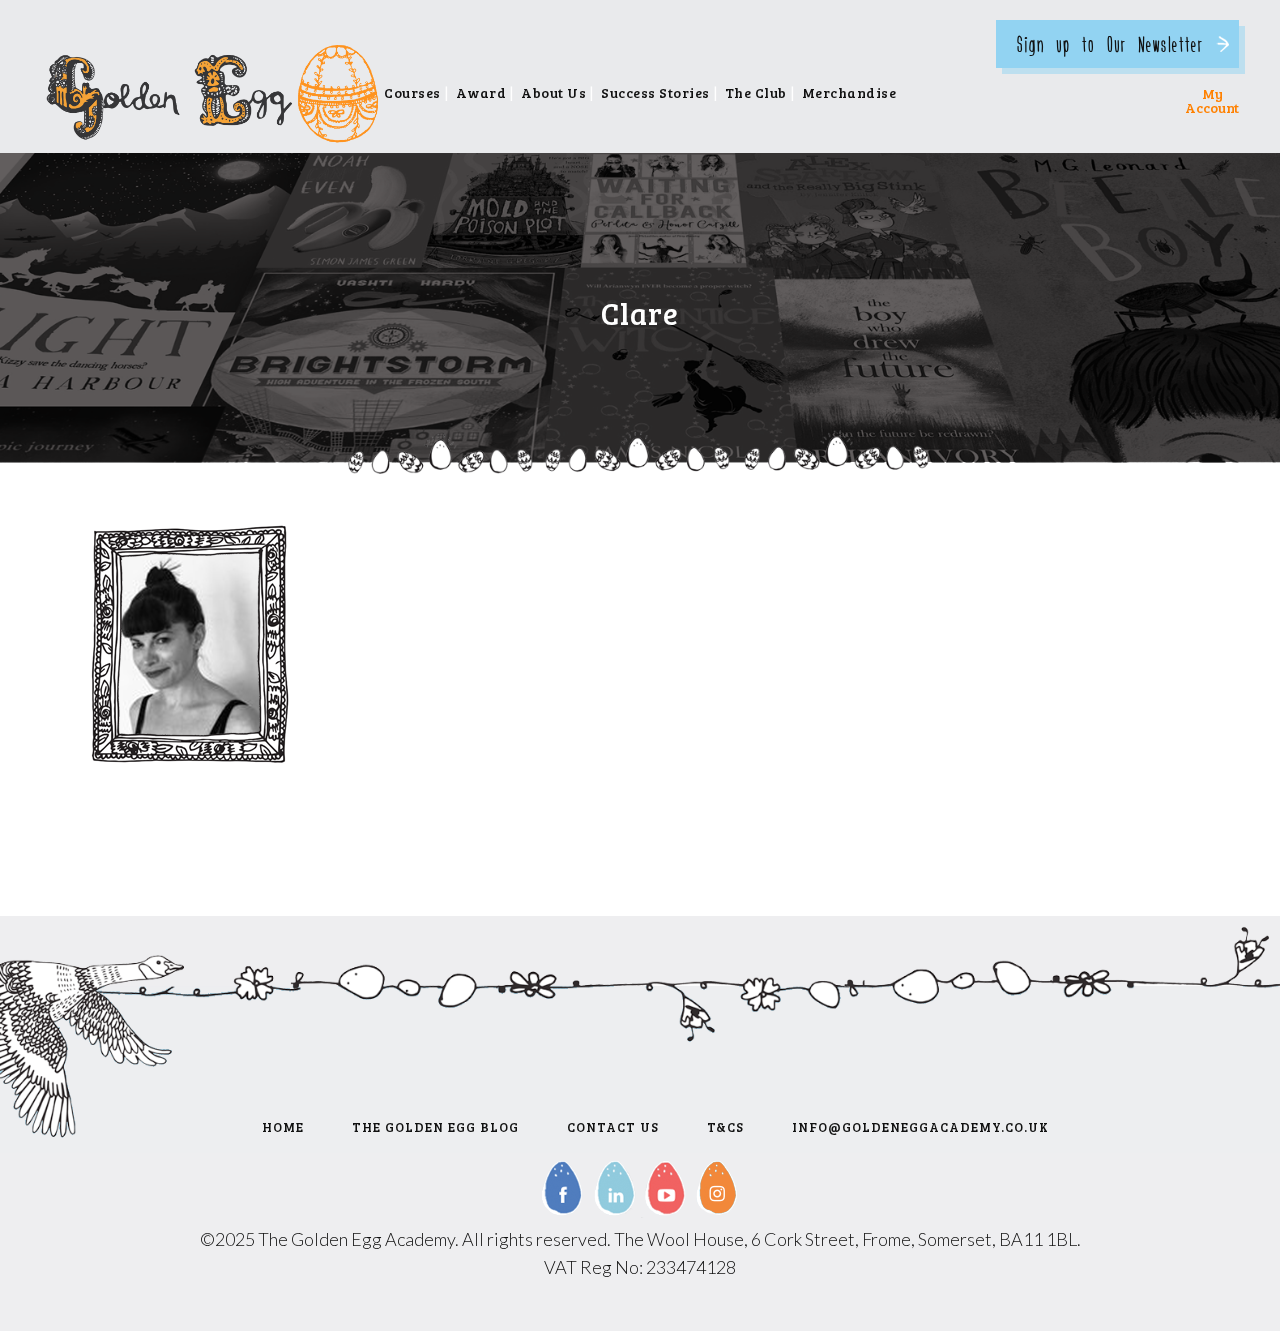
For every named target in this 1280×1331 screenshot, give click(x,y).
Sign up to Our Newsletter (1110, 43)
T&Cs (725, 1127)
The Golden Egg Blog (435, 1127)
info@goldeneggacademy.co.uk (920, 1127)
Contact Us (613, 1127)
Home (283, 1127)
